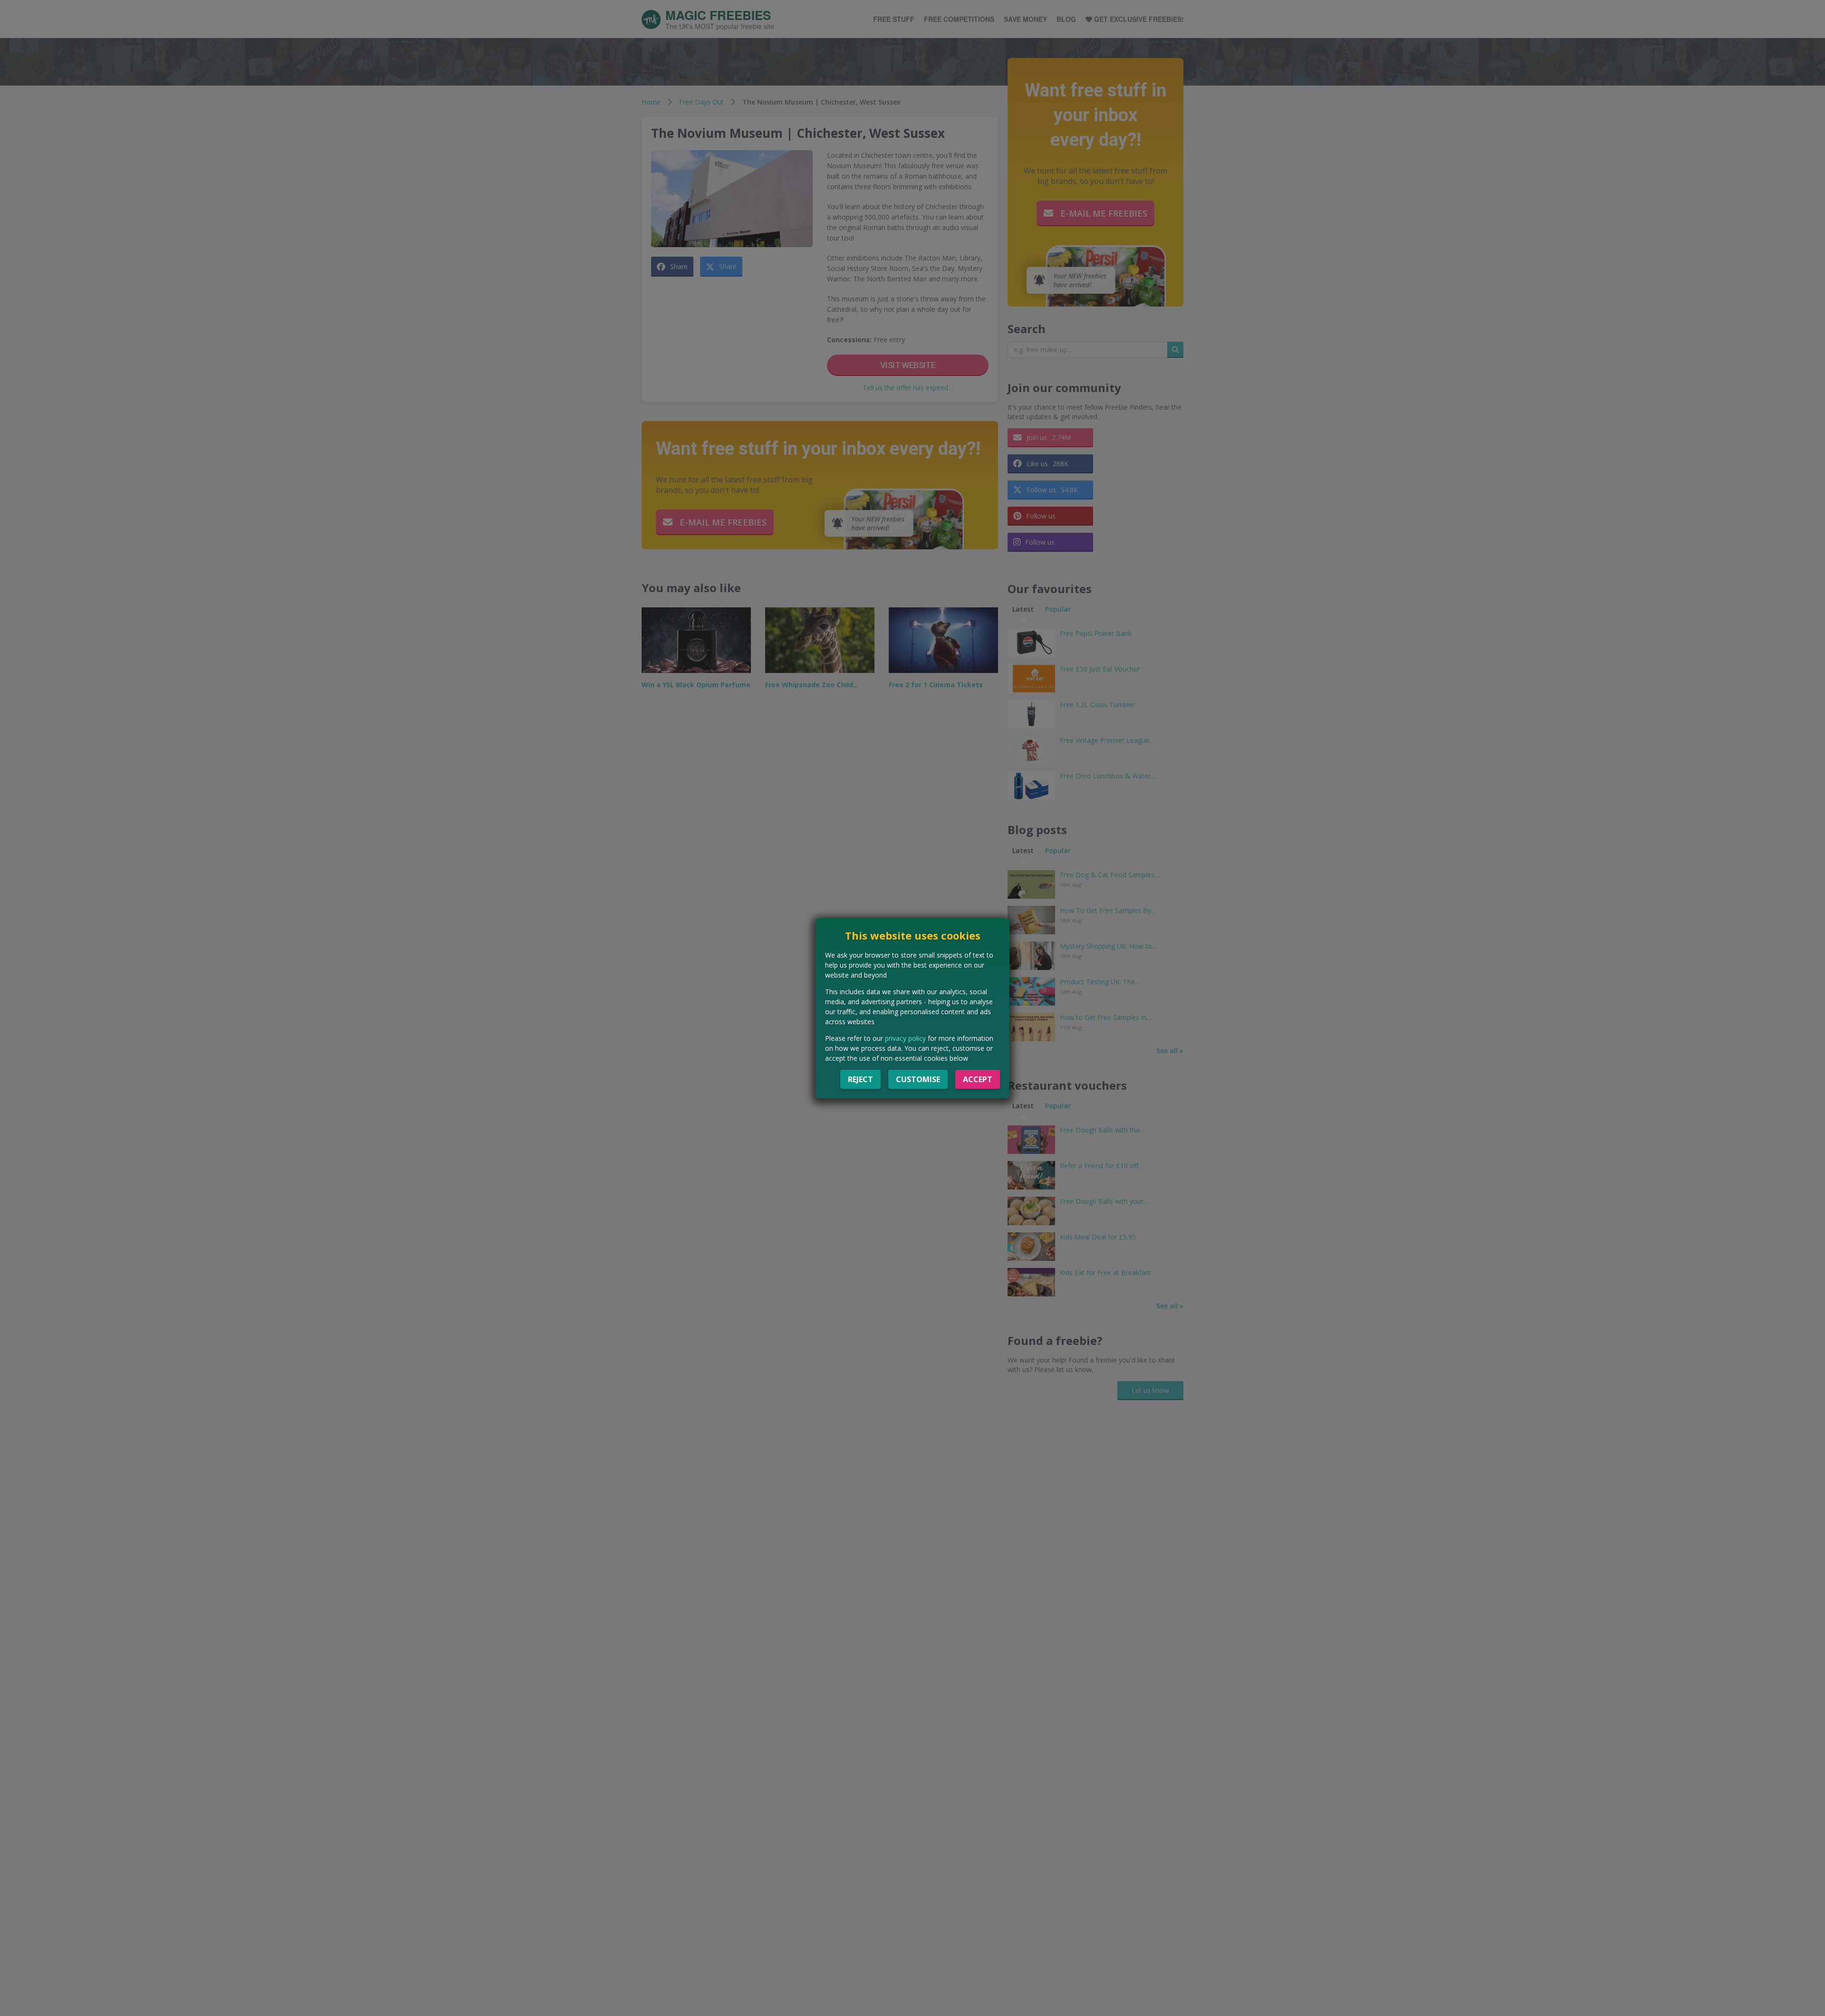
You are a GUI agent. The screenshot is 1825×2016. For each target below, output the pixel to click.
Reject (860, 1079)
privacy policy (905, 1038)
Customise (918, 1079)
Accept (978, 1079)
